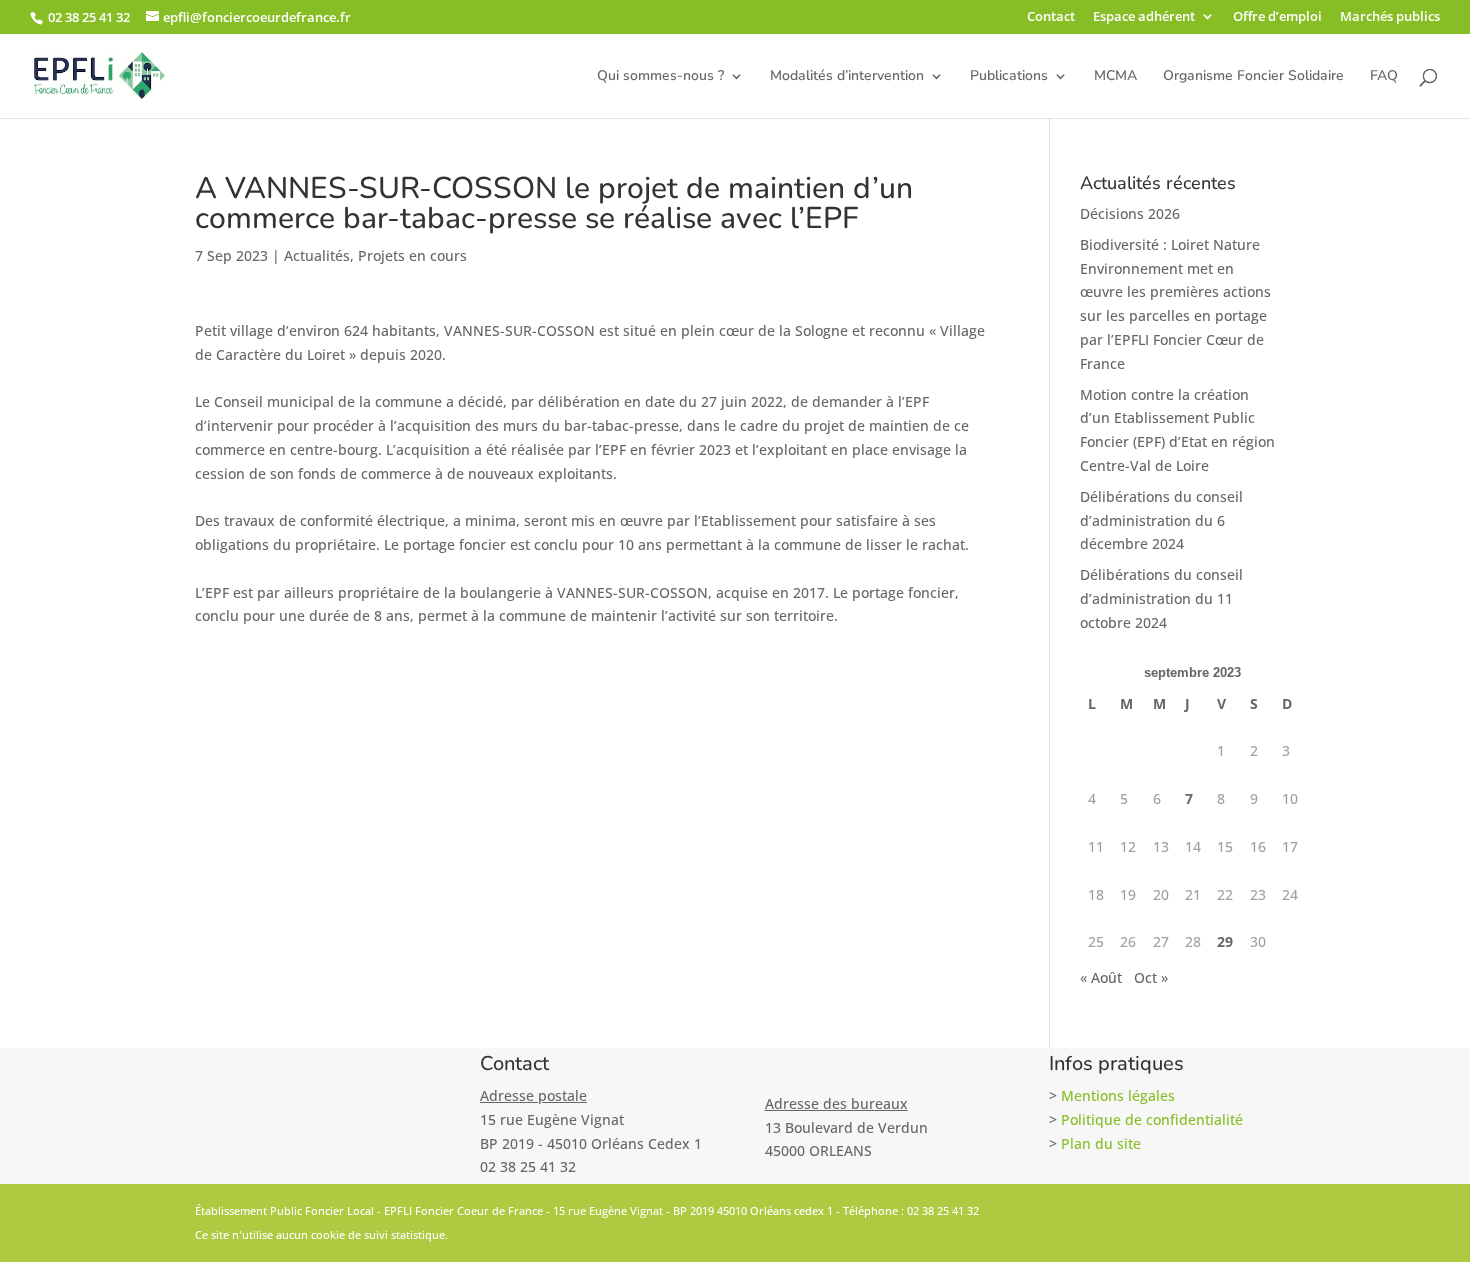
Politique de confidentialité (1152, 1119)
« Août (1101, 977)
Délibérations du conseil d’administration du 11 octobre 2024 (1161, 598)
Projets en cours (412, 255)
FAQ (1384, 77)
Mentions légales (1118, 1095)
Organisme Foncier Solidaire (1253, 77)
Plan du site (1101, 1143)
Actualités (317, 255)
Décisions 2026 (1130, 213)
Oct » (1151, 977)
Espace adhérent (1144, 17)
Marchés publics (1390, 17)
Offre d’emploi (1277, 17)
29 (1225, 941)
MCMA (1115, 77)
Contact (1051, 17)
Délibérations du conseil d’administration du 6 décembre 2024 (1161, 520)
